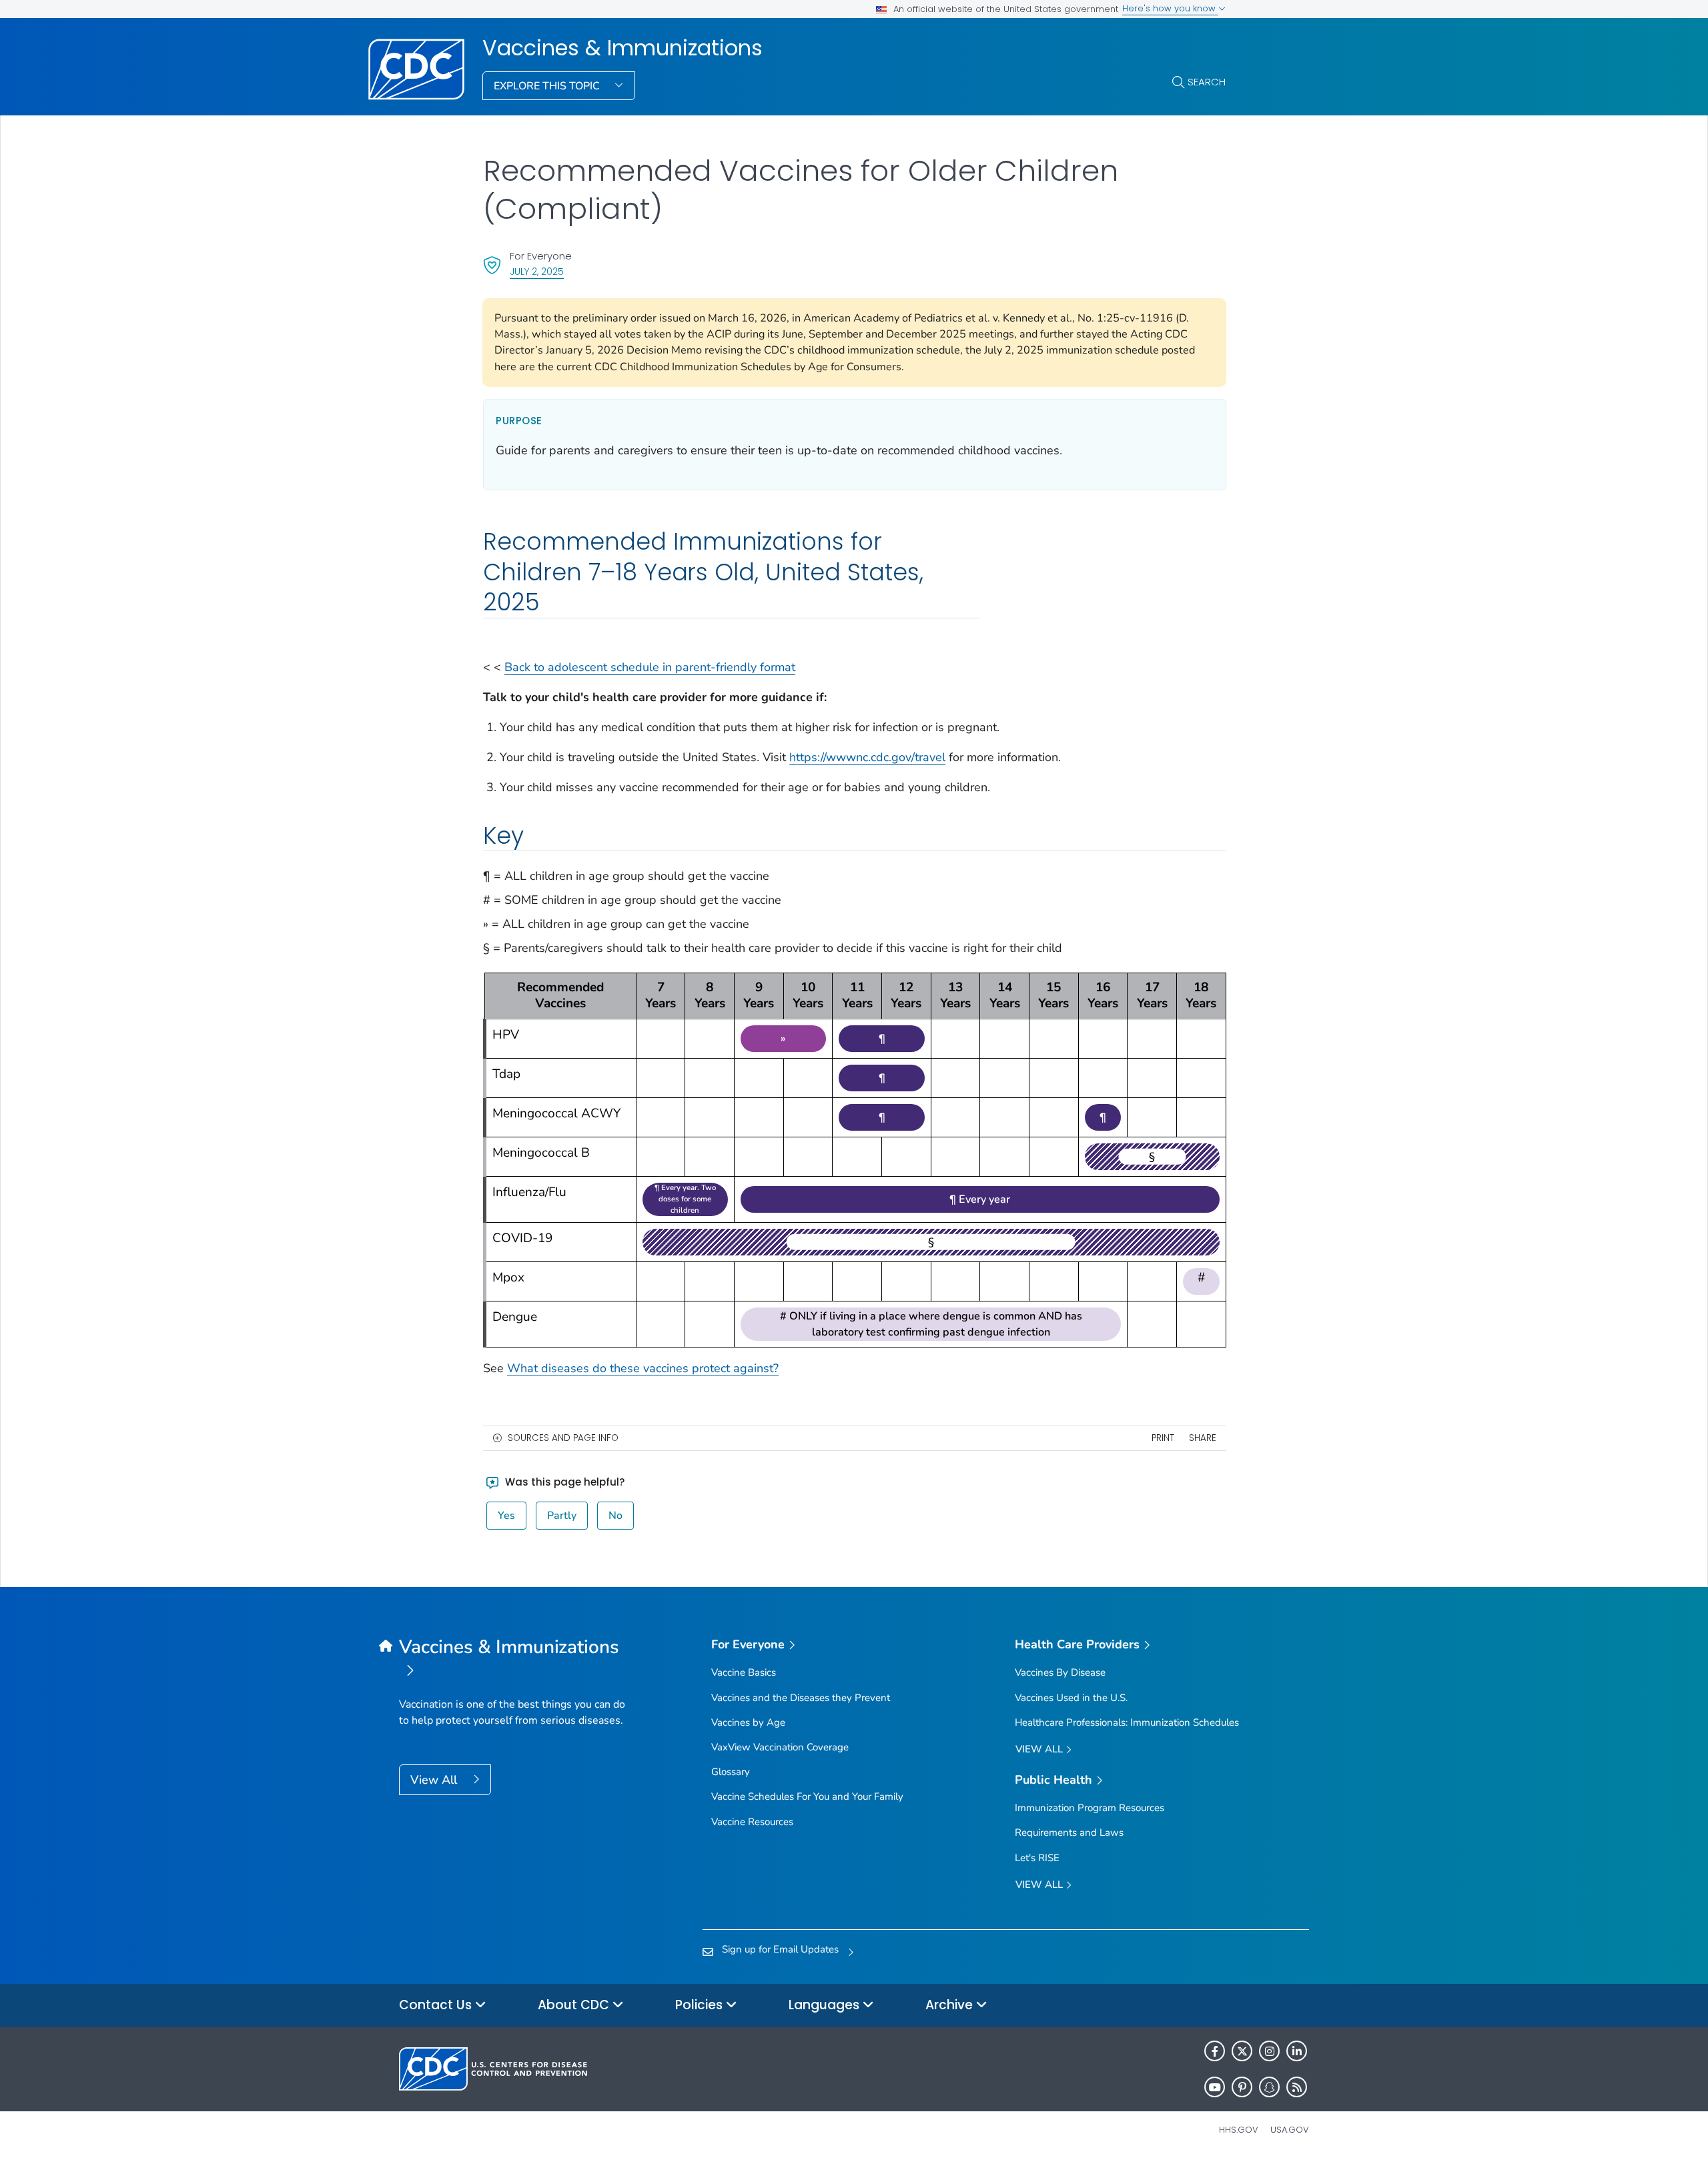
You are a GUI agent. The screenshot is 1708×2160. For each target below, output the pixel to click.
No (615, 1516)
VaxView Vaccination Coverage (780, 1747)
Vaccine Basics (744, 1672)
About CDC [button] (575, 2005)
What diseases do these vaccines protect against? (643, 1368)
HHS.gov (1239, 2130)
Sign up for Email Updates (780, 1949)
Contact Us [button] (437, 2005)
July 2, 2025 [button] (537, 271)
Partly (562, 1516)
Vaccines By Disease (1060, 1672)
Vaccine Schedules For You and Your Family (807, 1796)
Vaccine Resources (752, 1822)
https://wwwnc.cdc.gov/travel (867, 757)
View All (435, 1780)
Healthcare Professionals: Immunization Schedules (1127, 1722)
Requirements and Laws (1069, 1832)
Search (1207, 82)
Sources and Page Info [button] (563, 1438)
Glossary (731, 1772)
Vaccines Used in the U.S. (1071, 1698)
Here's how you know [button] (1170, 8)
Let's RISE (1037, 1858)
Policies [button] (701, 2005)
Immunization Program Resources (1090, 1808)
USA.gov (1290, 2130)
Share (1203, 1438)
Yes (506, 1516)
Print (1163, 1438)
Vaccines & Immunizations (622, 48)
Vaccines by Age (748, 1722)
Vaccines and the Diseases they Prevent (801, 1698)
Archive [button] (951, 2005)
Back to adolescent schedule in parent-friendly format (650, 667)
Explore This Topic (548, 86)
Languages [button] (826, 2005)
